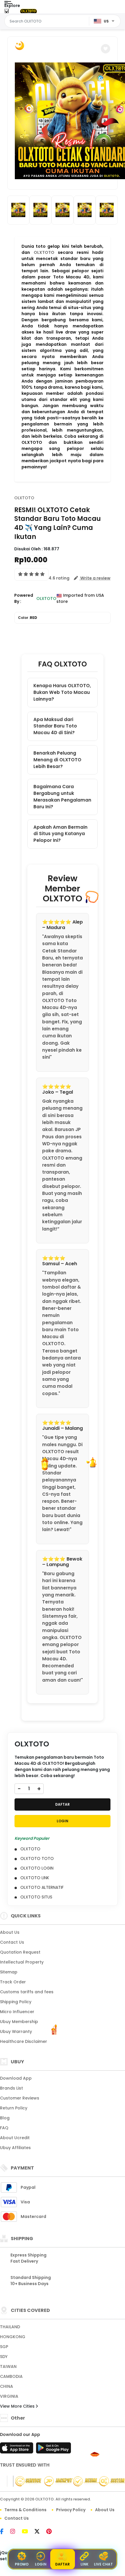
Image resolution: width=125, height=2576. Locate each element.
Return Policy (14, 2108)
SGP (4, 2347)
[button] (106, 49)
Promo (22, 2564)
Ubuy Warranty (16, 2032)
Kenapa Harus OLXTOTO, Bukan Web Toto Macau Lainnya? (62, 692)
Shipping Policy (16, 2002)
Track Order (13, 1982)
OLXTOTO (44, 252)
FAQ (4, 2128)
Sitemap (9, 1972)
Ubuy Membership (19, 2022)
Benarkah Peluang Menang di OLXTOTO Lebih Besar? (57, 760)
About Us (10, 1932)
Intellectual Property (22, 1962)
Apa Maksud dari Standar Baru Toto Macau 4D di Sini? (55, 726)
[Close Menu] (7, 12)
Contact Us (12, 1942)
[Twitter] (40, 2532)
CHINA (7, 2386)
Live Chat (103, 2564)
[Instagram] (16, 2532)
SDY (4, 2357)
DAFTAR (63, 1804)
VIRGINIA (9, 2396)
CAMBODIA (11, 2376)
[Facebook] (5, 2532)
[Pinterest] (52, 2532)
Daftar (63, 2564)
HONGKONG (13, 2337)
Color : (28, 618)
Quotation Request (20, 1952)
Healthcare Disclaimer (24, 2041)
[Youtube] (28, 2532)
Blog (5, 2118)
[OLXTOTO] (28, 11)
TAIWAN (8, 2366)
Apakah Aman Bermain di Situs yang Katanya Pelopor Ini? (60, 834)
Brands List (11, 2088)
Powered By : (24, 598)
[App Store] (17, 2450)
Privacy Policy (71, 2510)
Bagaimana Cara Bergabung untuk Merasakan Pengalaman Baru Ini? (62, 796)
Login (41, 2564)
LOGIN (63, 1821)
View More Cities (18, 2406)
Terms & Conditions (25, 2510)
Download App (16, 2078)
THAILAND (10, 2327)
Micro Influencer (17, 2012)
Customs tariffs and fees (27, 1992)
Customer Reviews (20, 2098)
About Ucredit (15, 2138)
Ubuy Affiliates (15, 2148)
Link (84, 2564)
